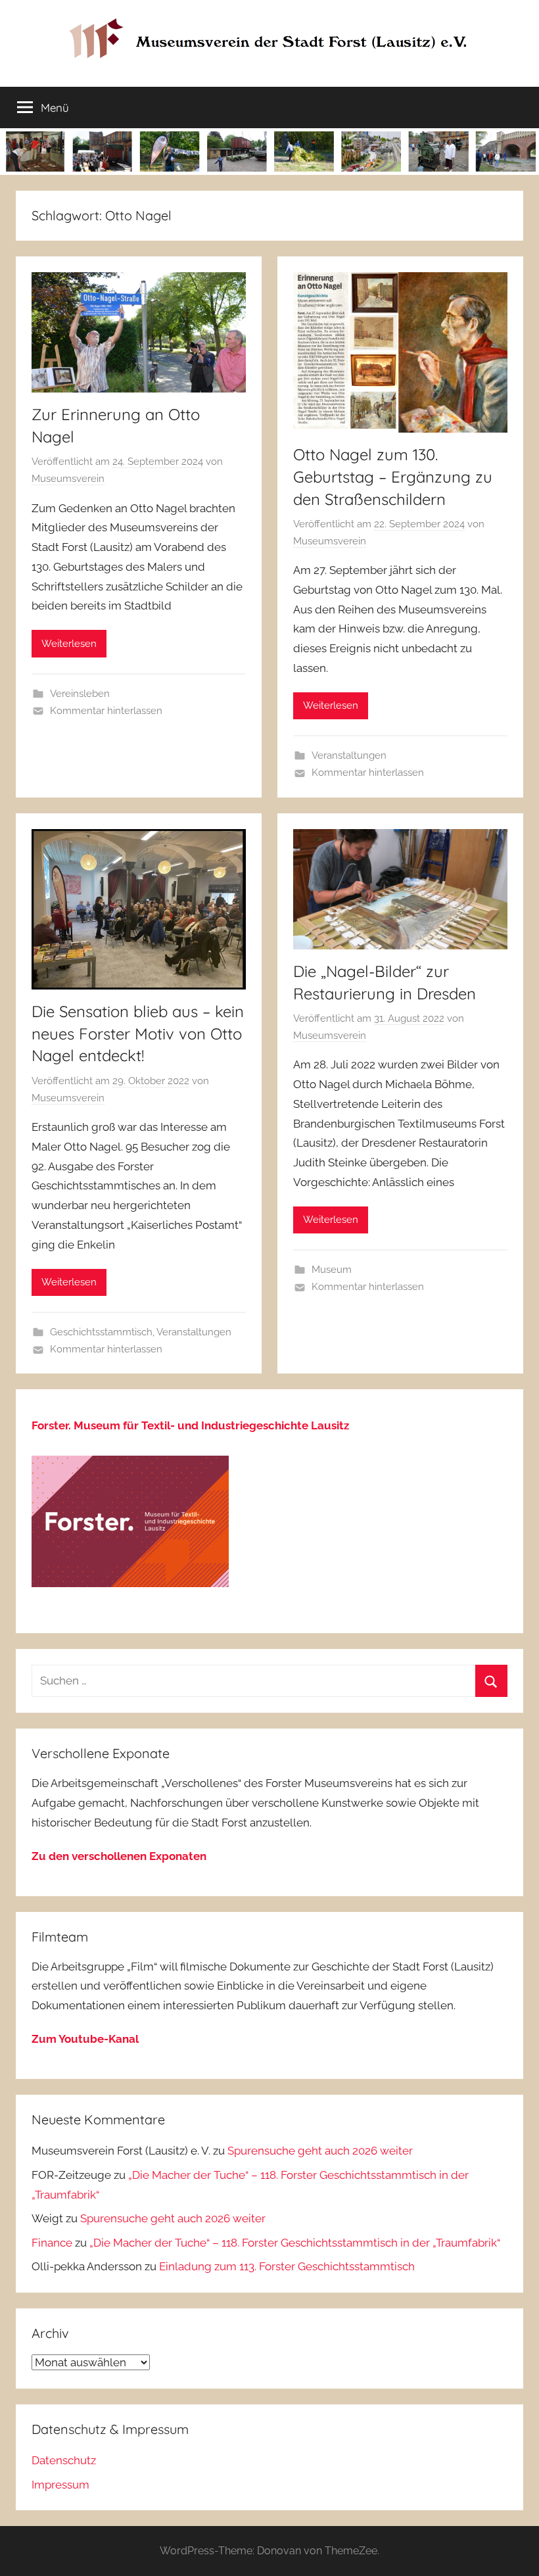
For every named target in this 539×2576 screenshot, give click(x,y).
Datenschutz (64, 2460)
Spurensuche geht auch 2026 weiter (320, 2151)
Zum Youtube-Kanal (85, 2039)
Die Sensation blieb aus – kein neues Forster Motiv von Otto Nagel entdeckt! (138, 1033)
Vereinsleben (80, 694)
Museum (332, 1270)
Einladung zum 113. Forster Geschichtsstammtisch (287, 2266)
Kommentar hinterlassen (106, 711)
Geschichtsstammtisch (101, 1332)
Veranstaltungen (349, 755)
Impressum (60, 2485)
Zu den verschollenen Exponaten (119, 1856)
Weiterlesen (69, 644)
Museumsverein (68, 479)
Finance (52, 2243)
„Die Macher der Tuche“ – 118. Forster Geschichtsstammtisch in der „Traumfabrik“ (295, 2243)
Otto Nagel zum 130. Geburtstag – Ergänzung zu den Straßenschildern (393, 476)
